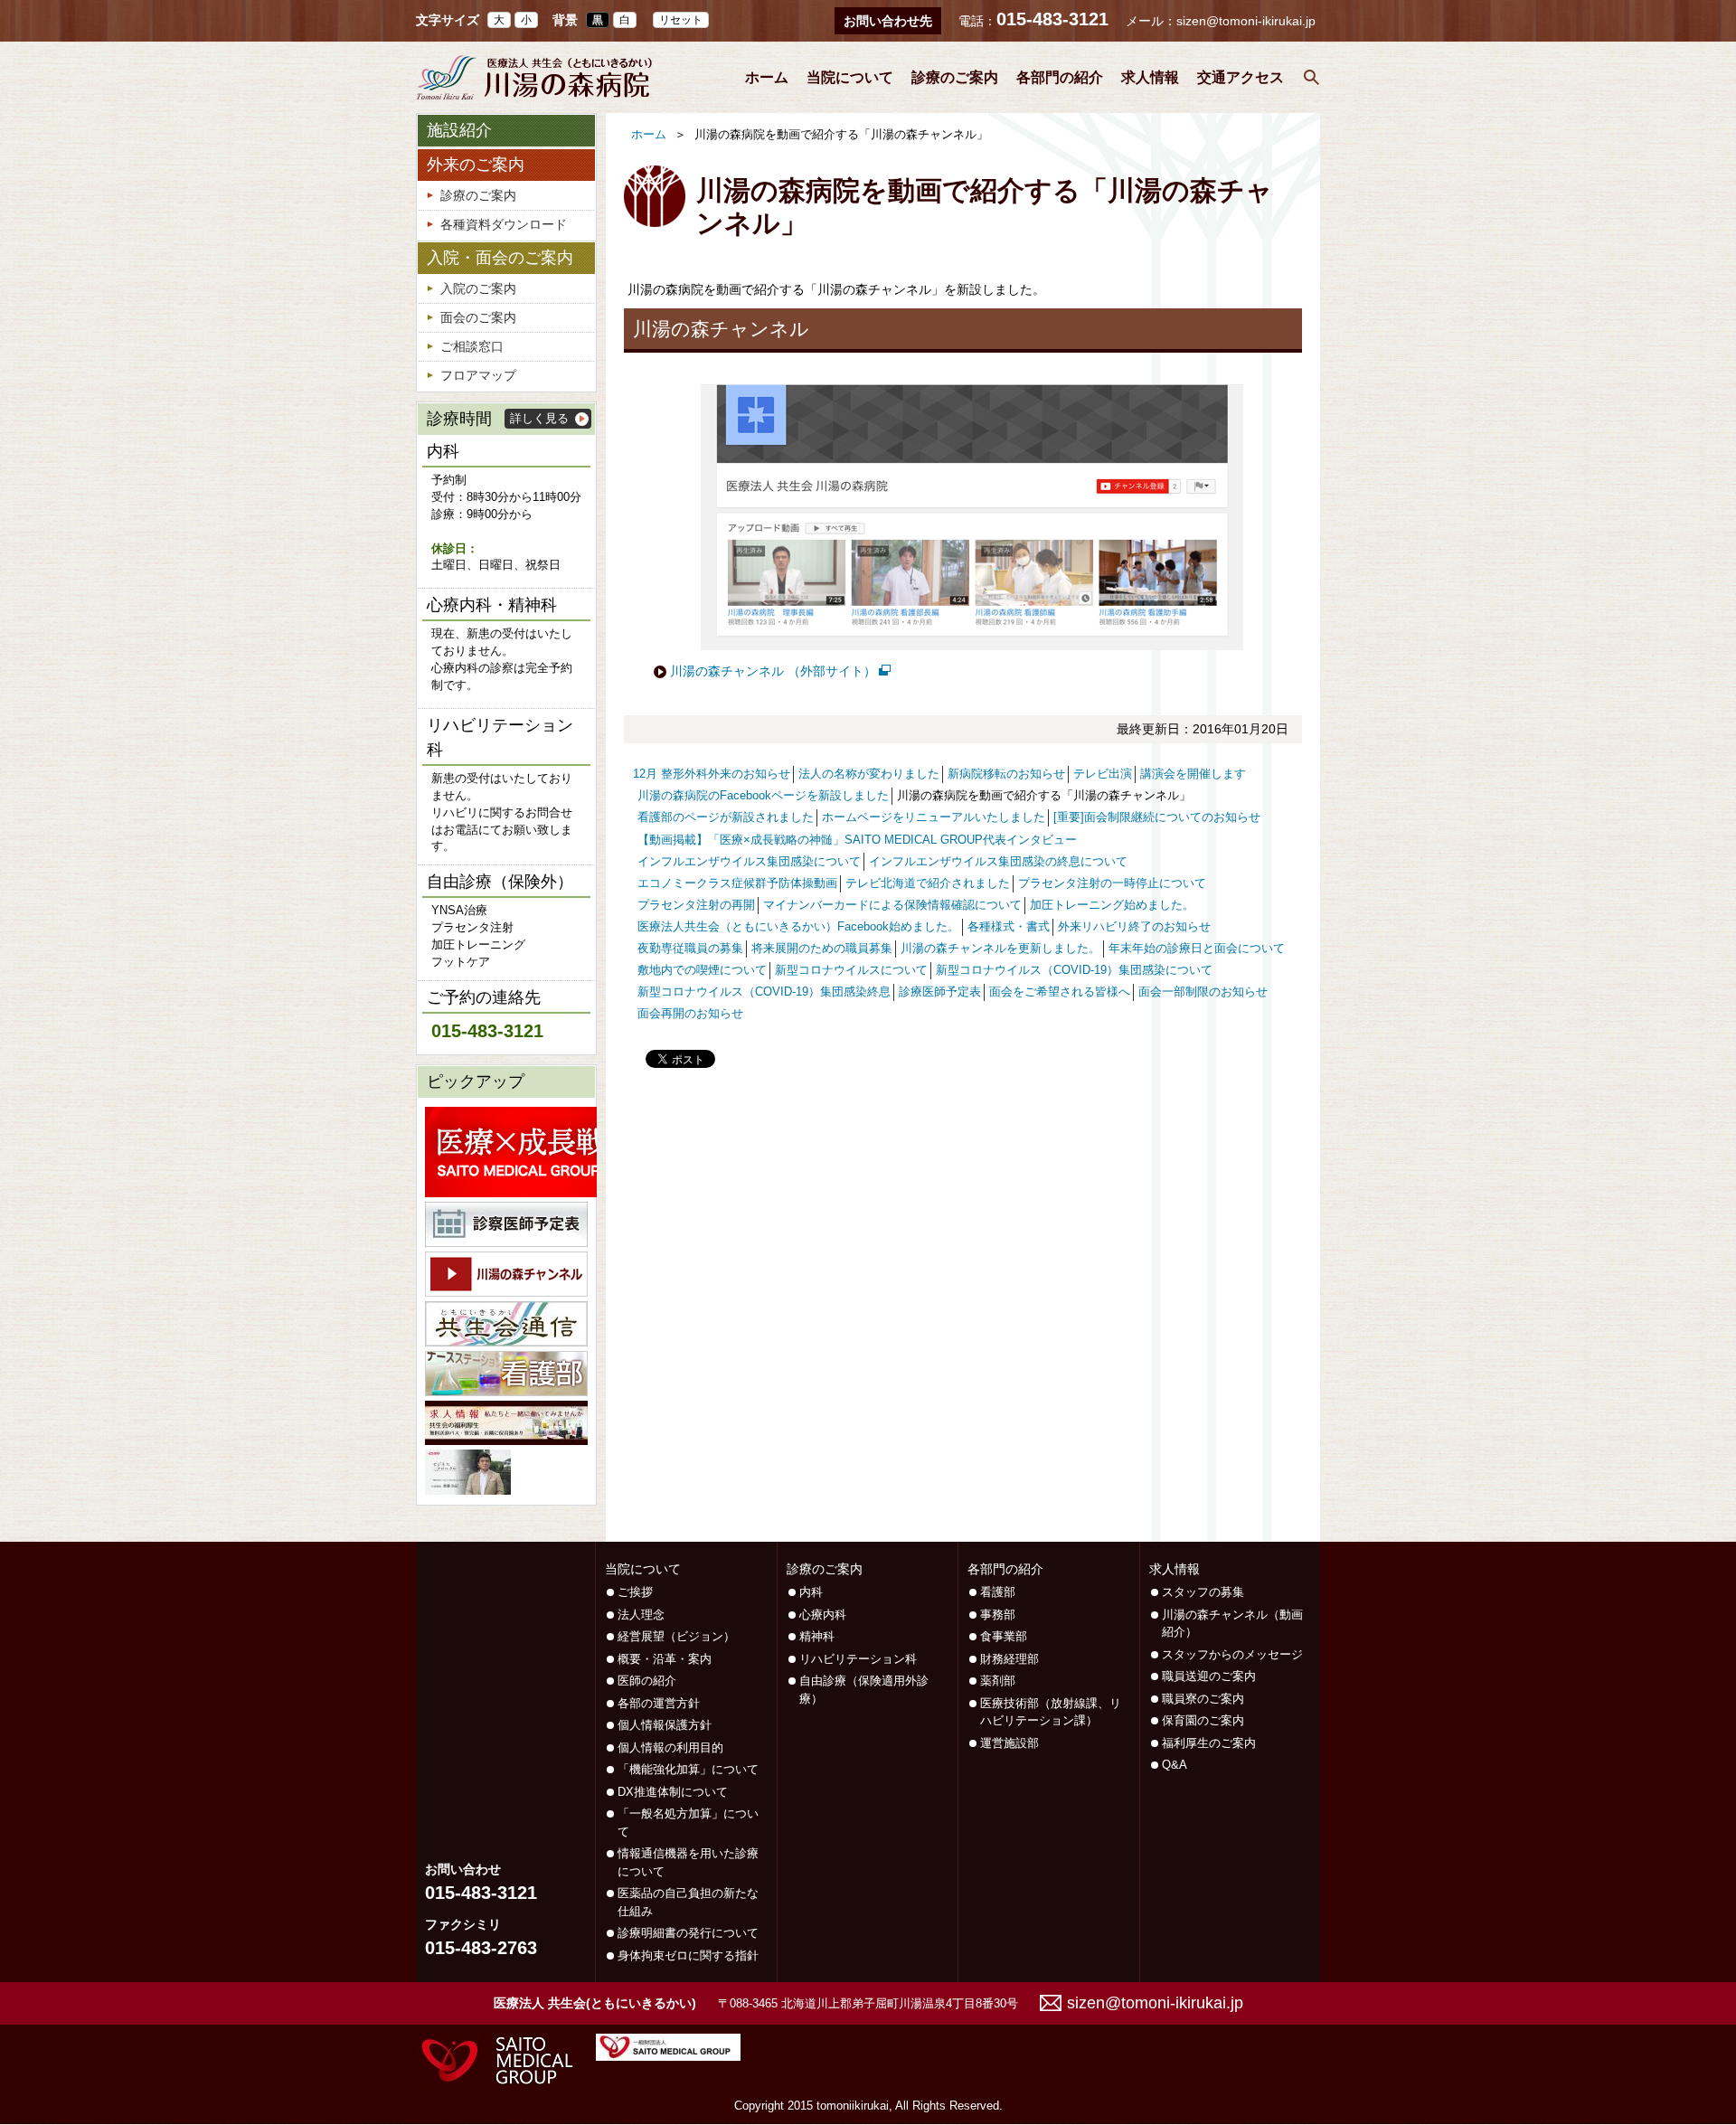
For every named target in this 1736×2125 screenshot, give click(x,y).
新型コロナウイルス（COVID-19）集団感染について (1074, 970)
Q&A (1175, 1765)
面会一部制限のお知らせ (1203, 992)
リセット (681, 20)
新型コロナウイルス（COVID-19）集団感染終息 (764, 992)
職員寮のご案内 (1203, 1699)
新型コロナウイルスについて (851, 970)
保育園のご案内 (1203, 1720)
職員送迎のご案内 (1209, 1676)
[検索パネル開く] (1311, 77)
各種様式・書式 (1009, 927)
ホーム (767, 77)
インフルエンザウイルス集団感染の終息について (998, 862)
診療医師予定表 (940, 992)
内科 (811, 1592)
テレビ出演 (1103, 774)
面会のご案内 (478, 317)
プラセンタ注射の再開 (696, 905)
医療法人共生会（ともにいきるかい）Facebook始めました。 (798, 927)
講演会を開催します (1193, 774)
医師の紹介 (647, 1681)
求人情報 (1150, 77)
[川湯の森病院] (534, 77)
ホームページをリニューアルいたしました (934, 817)
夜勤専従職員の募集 (690, 949)
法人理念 (641, 1615)
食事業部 (1004, 1636)
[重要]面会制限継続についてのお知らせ (1157, 817)
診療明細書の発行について (688, 1933)
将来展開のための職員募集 (822, 949)
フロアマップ (478, 375)
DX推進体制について (673, 1792)
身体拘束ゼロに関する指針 (688, 1955)
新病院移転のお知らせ (1006, 774)
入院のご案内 (478, 288)
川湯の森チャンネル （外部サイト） (773, 671)
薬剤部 (998, 1681)
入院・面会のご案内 (500, 258)
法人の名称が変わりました (869, 774)
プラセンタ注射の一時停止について (1112, 883)
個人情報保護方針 (665, 1725)
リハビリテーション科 (858, 1659)
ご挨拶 (635, 1592)
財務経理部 (1010, 1659)
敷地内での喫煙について (702, 970)
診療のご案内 (955, 77)
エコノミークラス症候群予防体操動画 (737, 883)
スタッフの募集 (1203, 1592)
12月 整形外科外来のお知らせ (712, 774)
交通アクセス (1241, 77)
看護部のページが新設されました (726, 817)
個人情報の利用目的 (670, 1747)
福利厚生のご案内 (1209, 1743)
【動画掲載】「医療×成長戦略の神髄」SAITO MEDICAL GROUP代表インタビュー (857, 840)
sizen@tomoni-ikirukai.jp (1246, 21)
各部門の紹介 (1060, 77)
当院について (850, 77)
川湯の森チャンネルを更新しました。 (1000, 949)
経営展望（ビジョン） (676, 1636)
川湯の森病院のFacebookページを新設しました (763, 796)
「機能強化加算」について (688, 1769)
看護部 (998, 1592)
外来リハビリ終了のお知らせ (1134, 927)
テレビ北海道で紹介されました (928, 883)
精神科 (817, 1636)
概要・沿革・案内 (665, 1659)
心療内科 (823, 1615)
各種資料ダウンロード (504, 224)
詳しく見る (539, 419)
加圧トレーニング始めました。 (1112, 905)
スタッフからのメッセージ (1232, 1654)
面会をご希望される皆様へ (1060, 992)
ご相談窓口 (472, 346)
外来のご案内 (476, 165)
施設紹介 (459, 130)
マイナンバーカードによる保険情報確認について (892, 905)
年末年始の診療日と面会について (1197, 949)
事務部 (998, 1615)
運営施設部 (1010, 1743)
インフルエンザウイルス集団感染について (749, 862)
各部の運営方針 (659, 1703)
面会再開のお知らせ (690, 1014)
